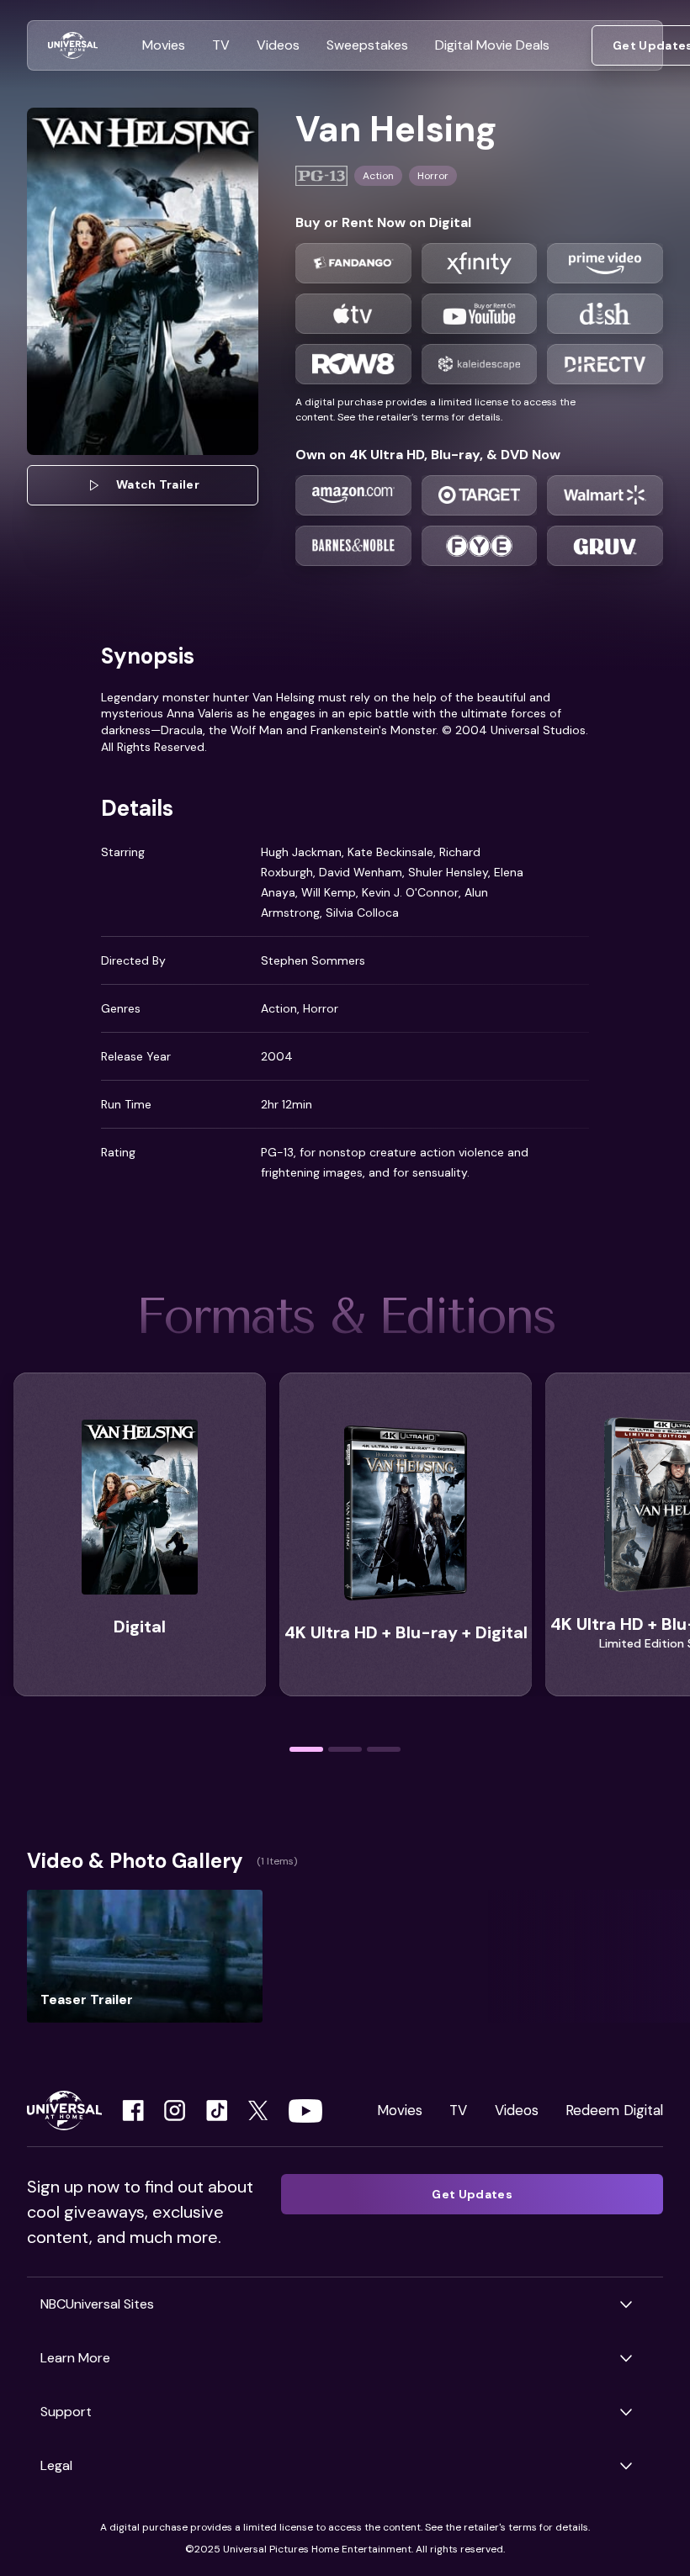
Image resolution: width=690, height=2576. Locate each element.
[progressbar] (306, 1749)
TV (458, 2110)
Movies (400, 2110)
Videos (517, 2110)
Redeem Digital (614, 2110)
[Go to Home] (73, 46)
